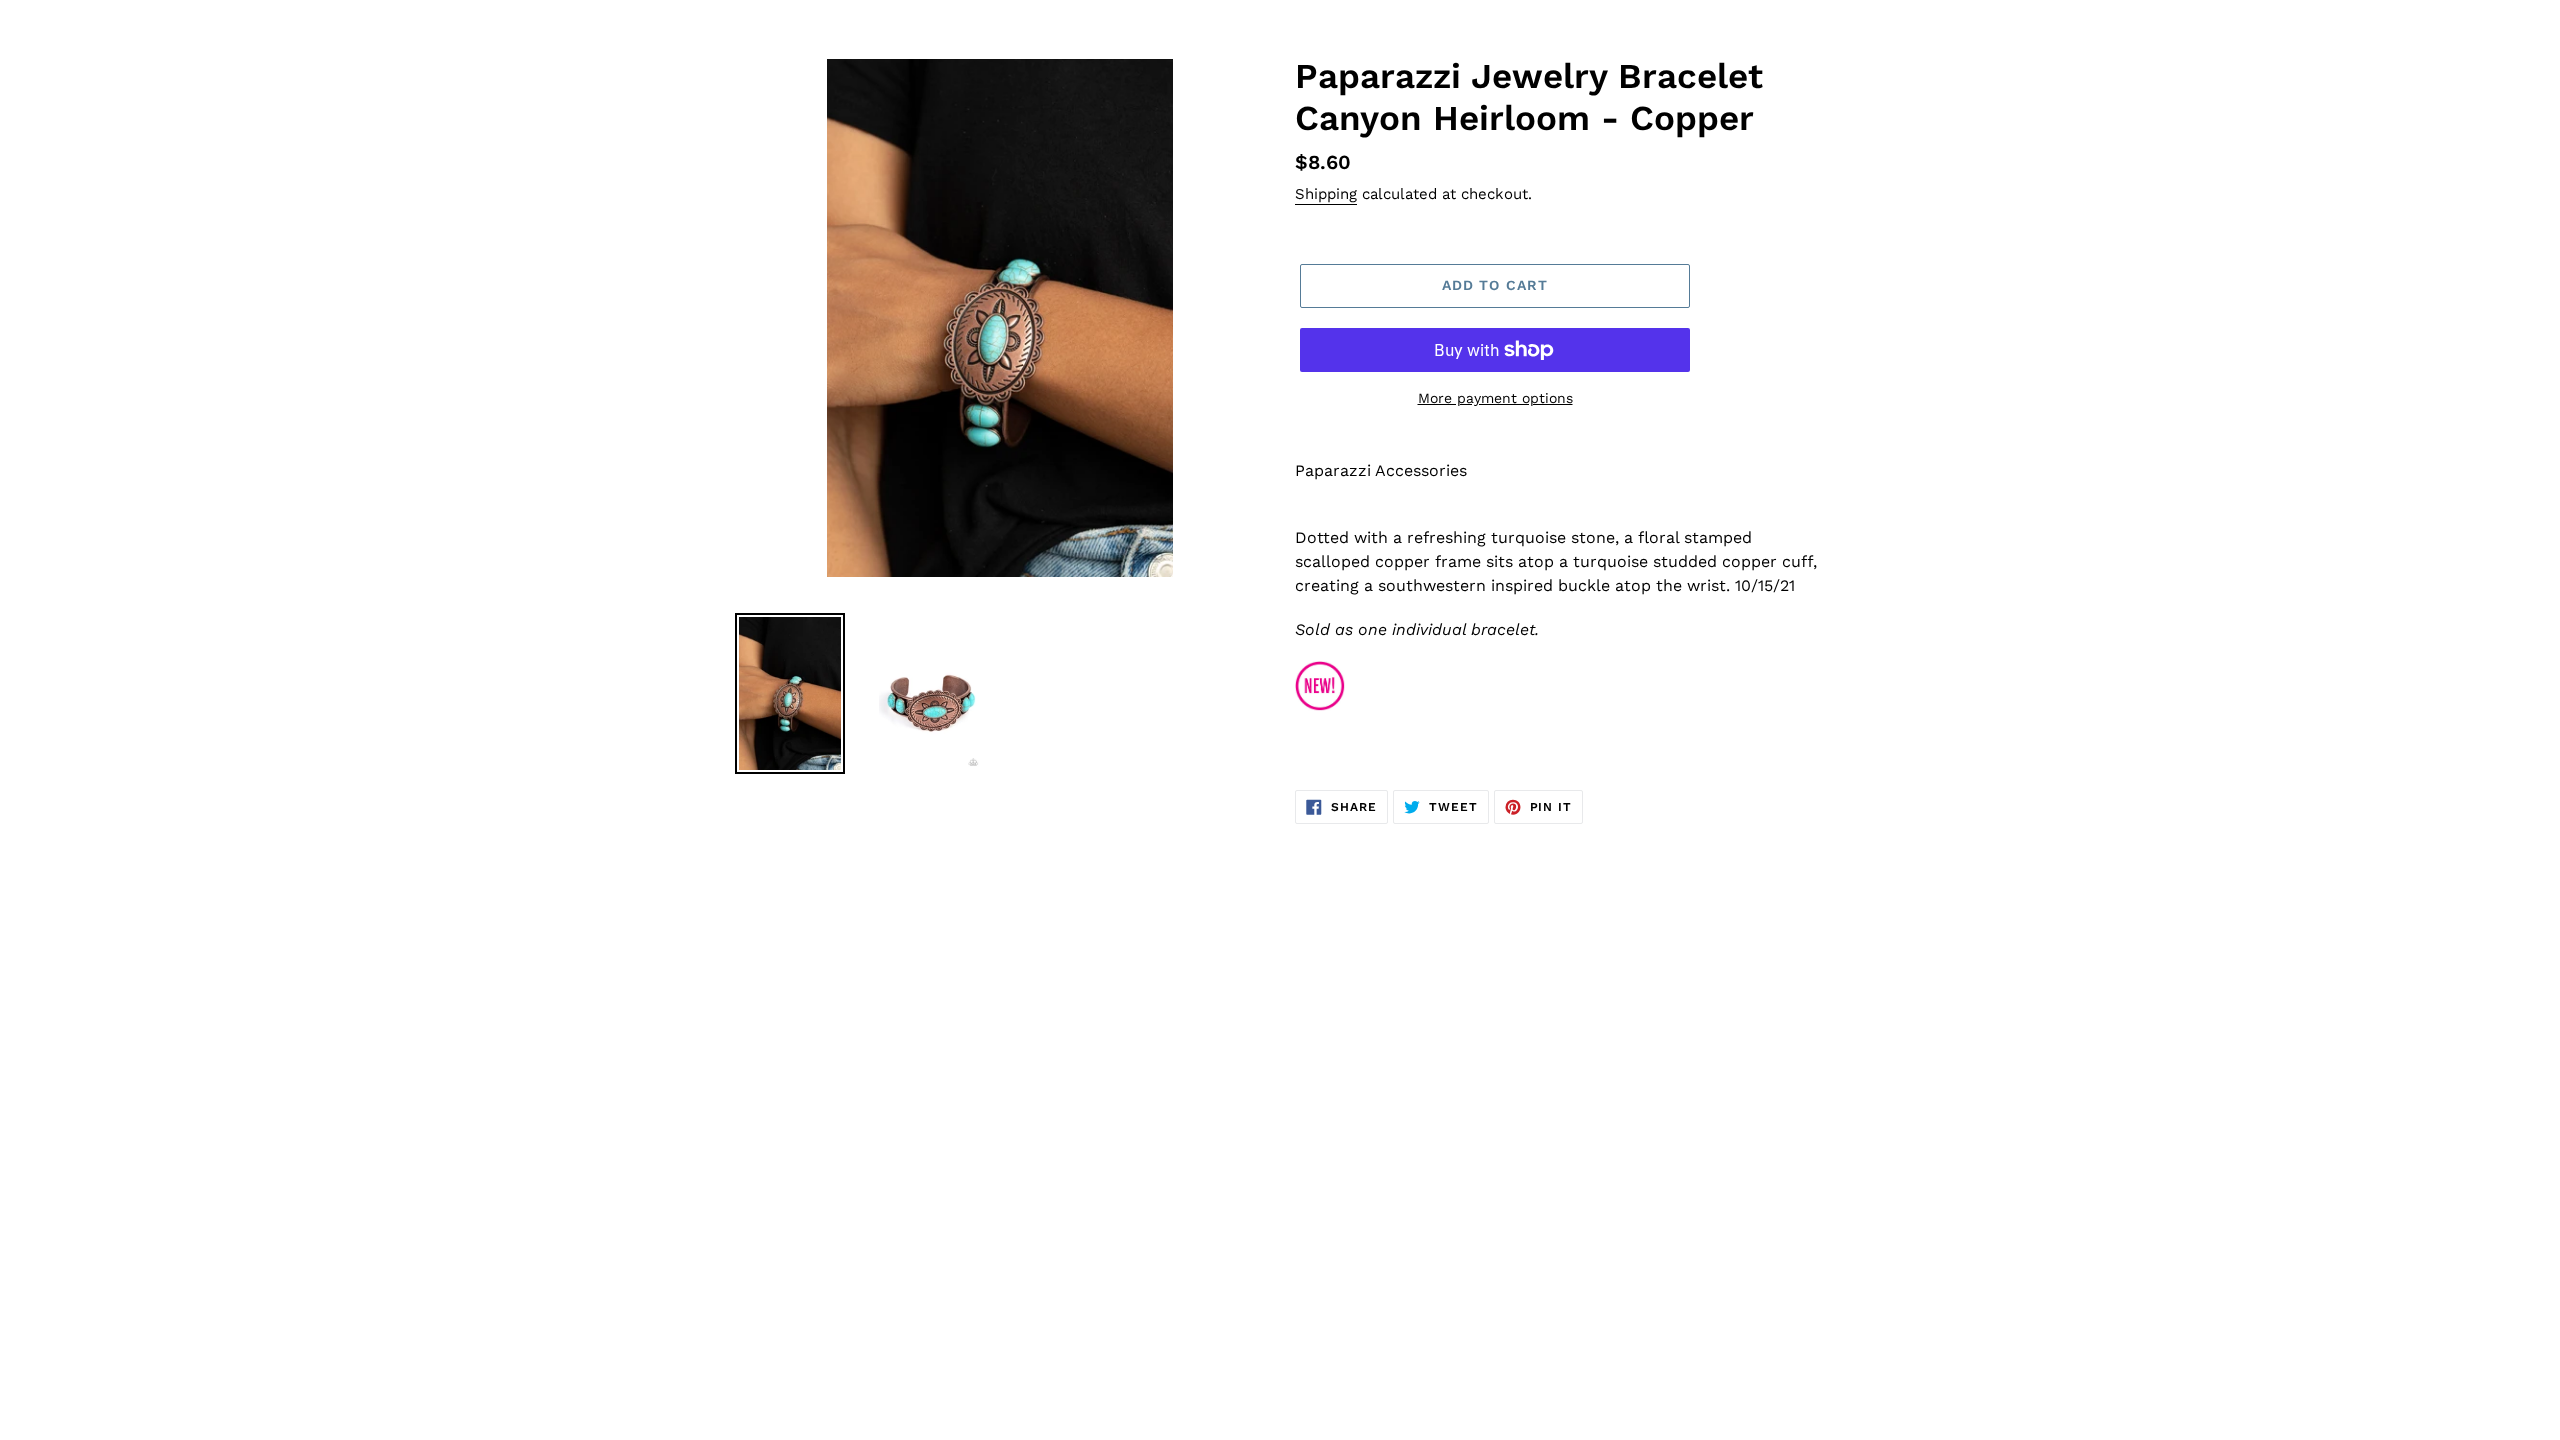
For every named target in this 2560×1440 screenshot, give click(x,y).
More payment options (1495, 398)
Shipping (1326, 194)
